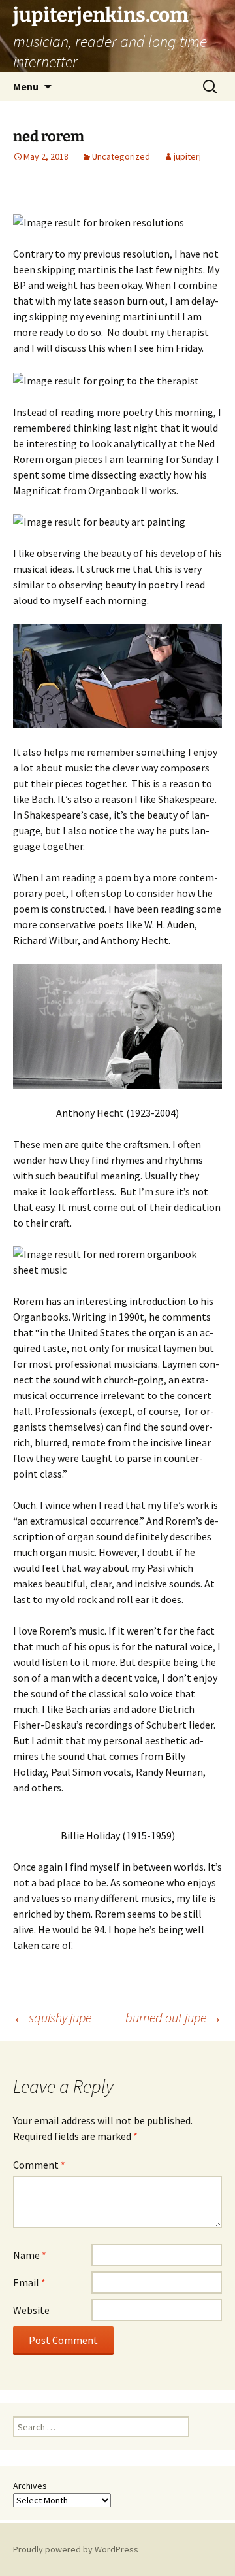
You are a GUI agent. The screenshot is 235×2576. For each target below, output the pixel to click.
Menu (26, 86)
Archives (30, 2486)
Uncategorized (121, 156)
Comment (39, 2165)
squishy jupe (52, 2017)
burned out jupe (174, 2017)
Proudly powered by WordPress (76, 2549)
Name (30, 2255)
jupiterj (187, 156)
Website (31, 2310)
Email (29, 2282)
